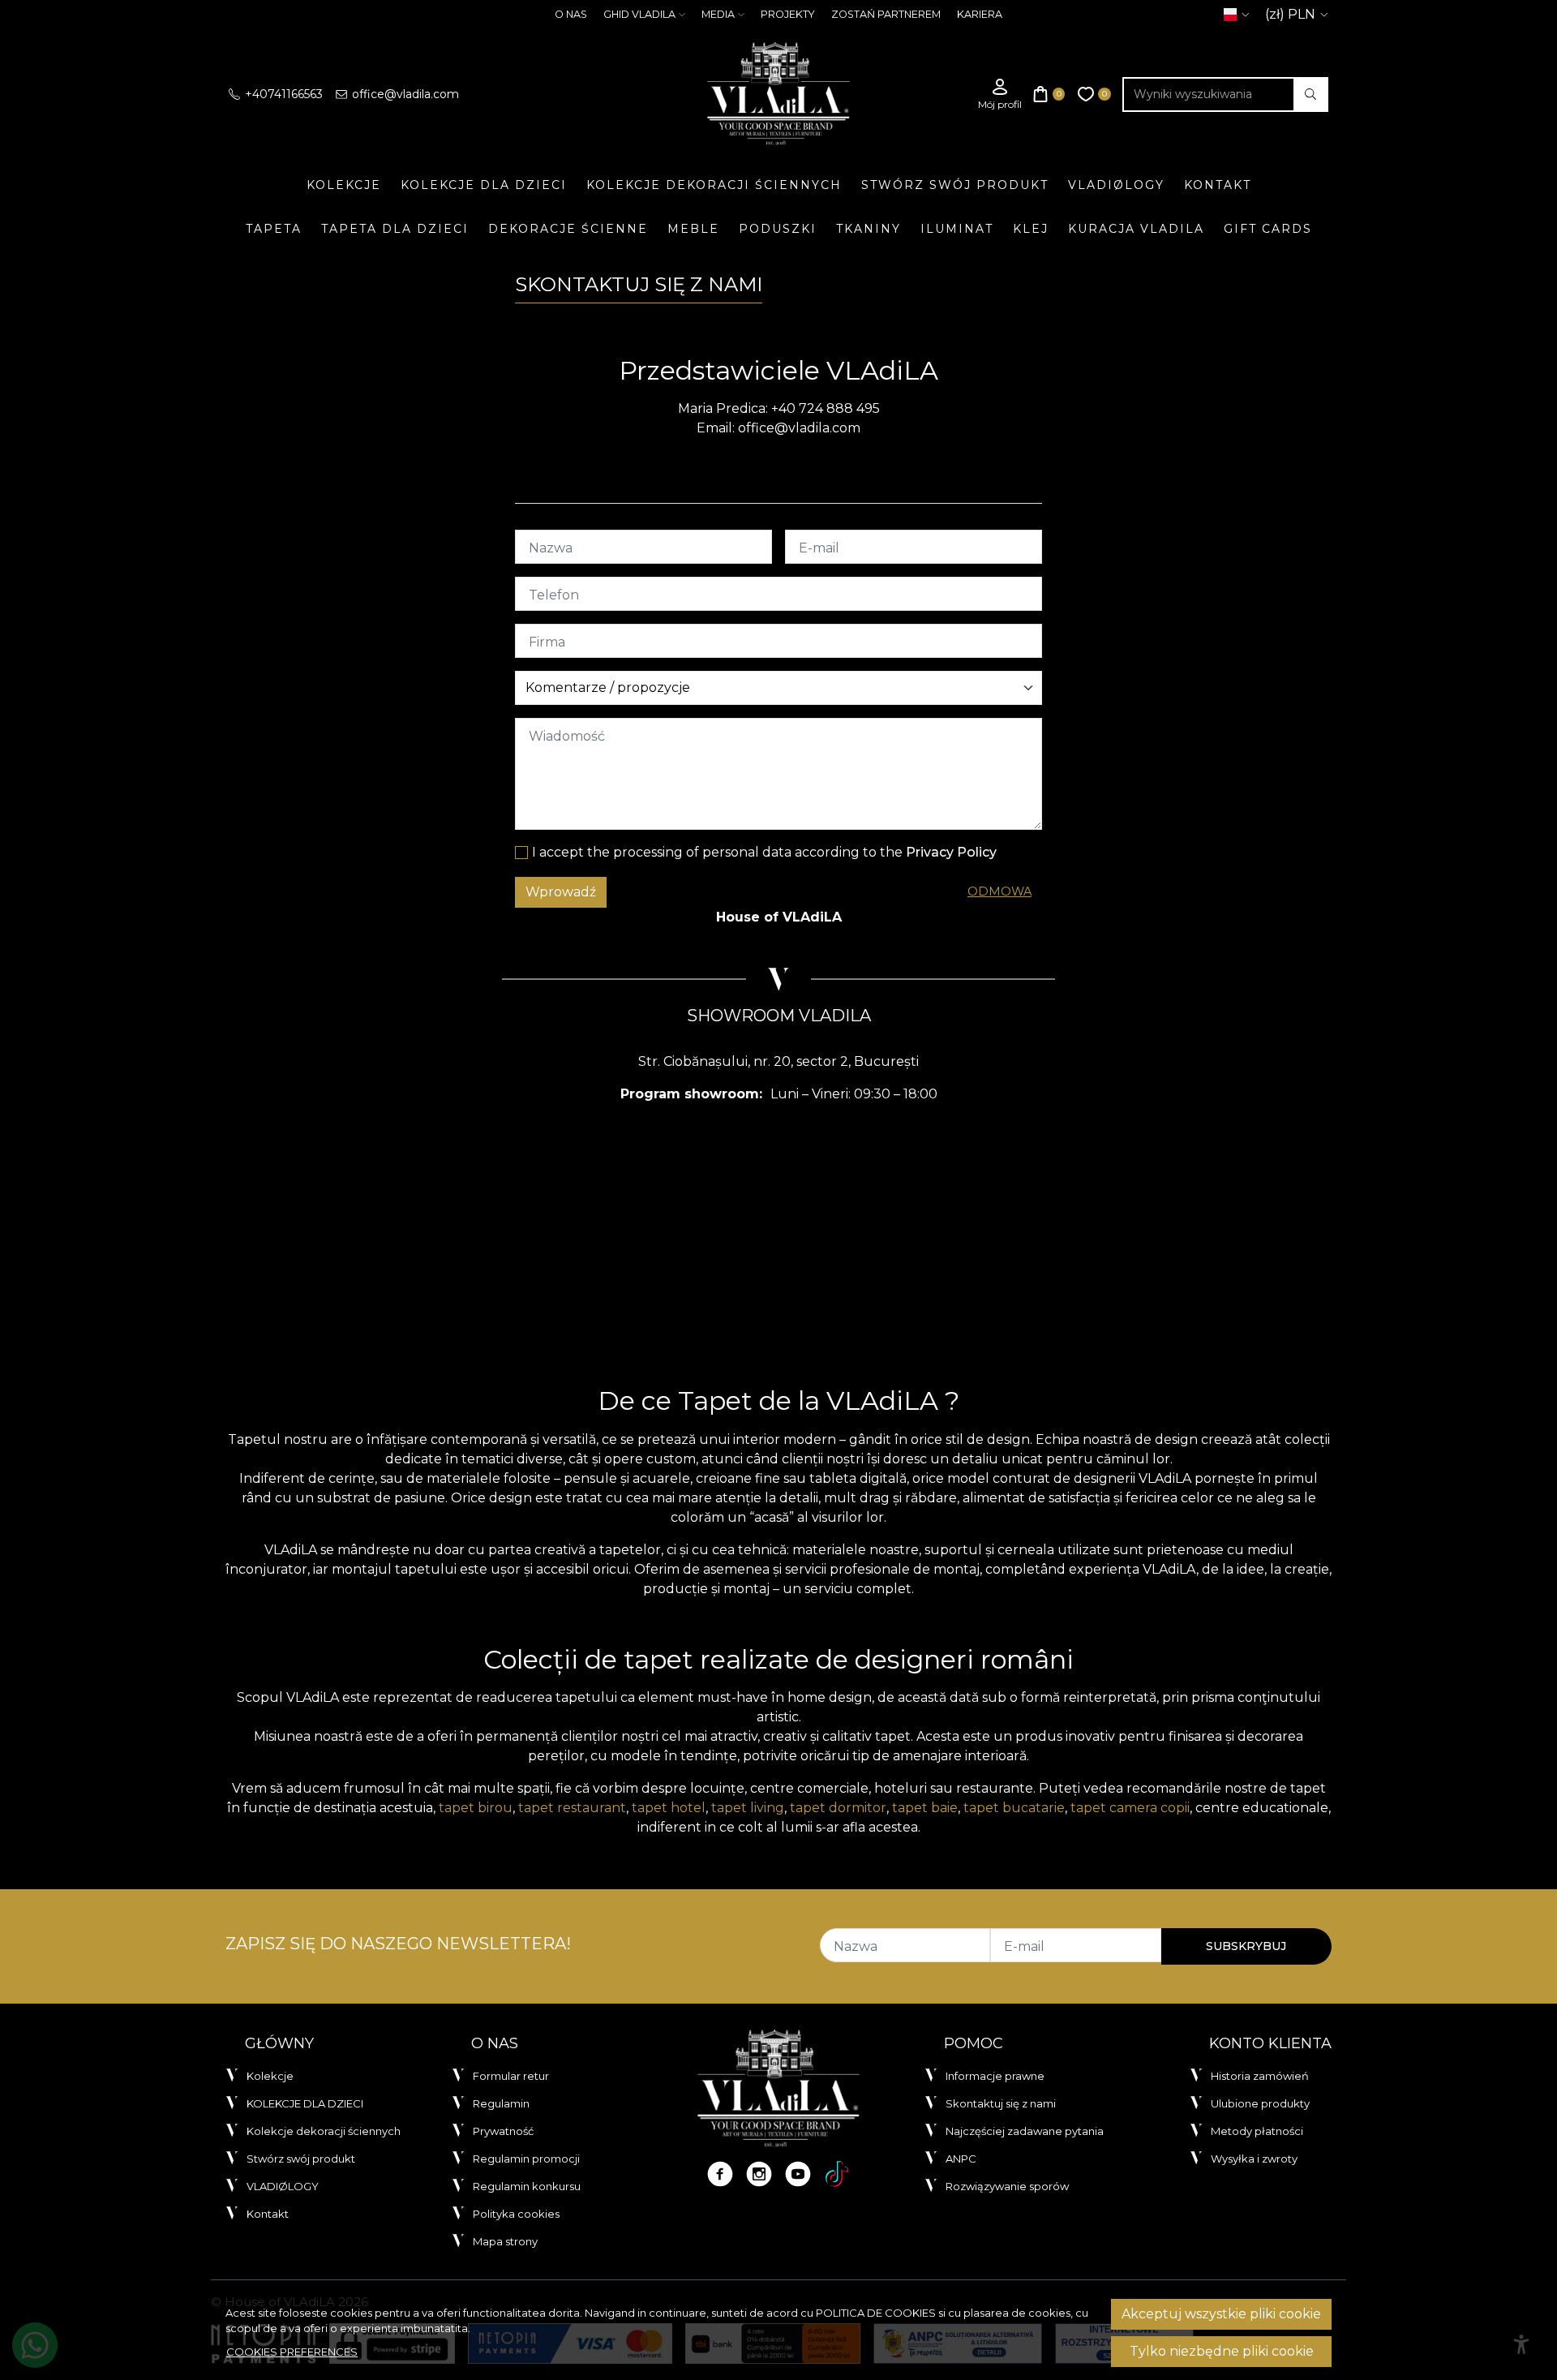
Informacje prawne (995, 2076)
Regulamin (501, 2103)
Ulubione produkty (1260, 2103)
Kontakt (1218, 185)
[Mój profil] (1000, 95)
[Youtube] (798, 2174)
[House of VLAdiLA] (778, 94)
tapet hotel (669, 1808)
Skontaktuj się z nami (1001, 2103)
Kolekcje (344, 185)
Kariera (980, 14)
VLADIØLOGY (1116, 185)
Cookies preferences (292, 2352)
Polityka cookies (516, 2214)
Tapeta (274, 229)
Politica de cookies (876, 2313)
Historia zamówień (1260, 2076)
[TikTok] (837, 2174)
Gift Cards (1268, 229)
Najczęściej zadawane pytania (1025, 2131)
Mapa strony (505, 2241)
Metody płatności (1257, 2131)
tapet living (748, 1808)
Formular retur (511, 2076)
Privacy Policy (951, 852)
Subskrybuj (1246, 1946)
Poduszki (778, 229)
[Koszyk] (1049, 95)
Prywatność (503, 2131)
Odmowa (999, 891)
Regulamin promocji (526, 2159)
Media (718, 14)
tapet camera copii (1130, 1808)
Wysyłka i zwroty (1254, 2159)
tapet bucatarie (1014, 1808)
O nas (571, 14)
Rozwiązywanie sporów (1007, 2186)
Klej (1031, 229)
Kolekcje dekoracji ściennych (714, 185)
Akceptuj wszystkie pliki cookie (1221, 2314)
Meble (693, 229)
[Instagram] (759, 2174)
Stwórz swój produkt (955, 185)
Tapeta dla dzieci (395, 229)
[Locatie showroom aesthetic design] (778, 1239)
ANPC (961, 2159)
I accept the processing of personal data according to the (764, 852)
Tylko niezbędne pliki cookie (1222, 2351)
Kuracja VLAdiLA (1136, 229)
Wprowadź (561, 892)
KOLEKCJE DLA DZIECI (484, 185)
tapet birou (476, 1808)
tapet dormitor (838, 1808)
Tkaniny (869, 229)
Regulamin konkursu (527, 2186)
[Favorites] (1095, 95)
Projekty (788, 14)
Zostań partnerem (886, 14)
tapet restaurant (572, 1808)
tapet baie (925, 1808)
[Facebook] (720, 2174)
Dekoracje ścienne (568, 229)
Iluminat (957, 229)
